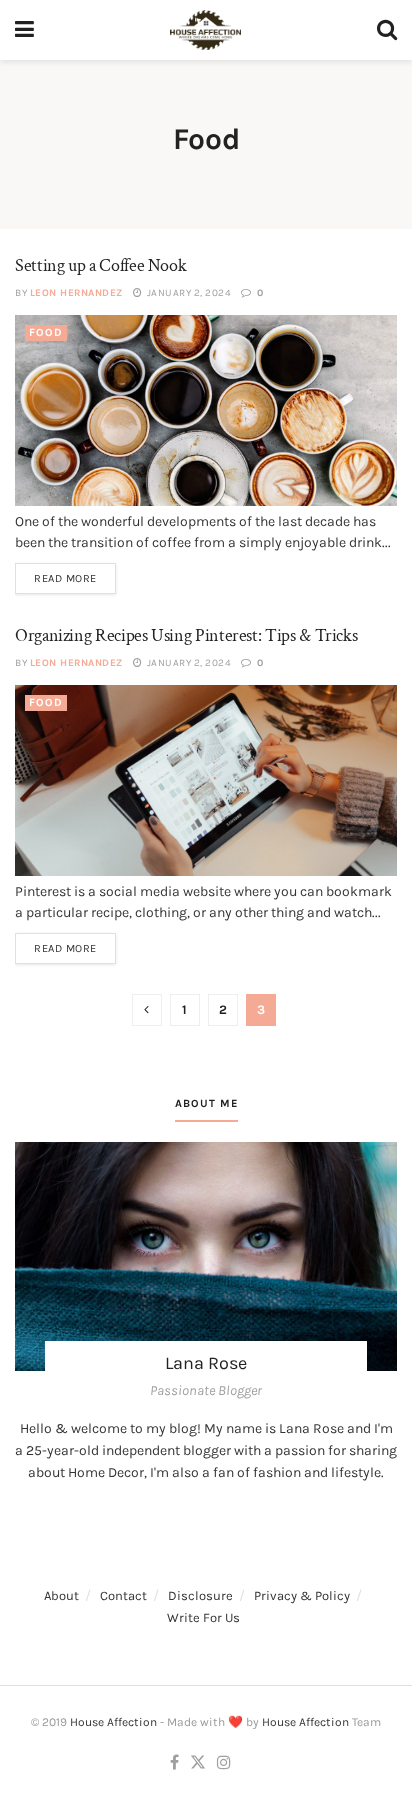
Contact (123, 1595)
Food (46, 332)
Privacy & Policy (302, 1595)
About (61, 1595)
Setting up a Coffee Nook (102, 265)
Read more (65, 578)
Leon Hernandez (76, 293)
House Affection (113, 1722)
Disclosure (200, 1595)
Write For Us (203, 1617)
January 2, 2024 (187, 293)
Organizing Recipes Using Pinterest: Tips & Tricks (186, 635)
